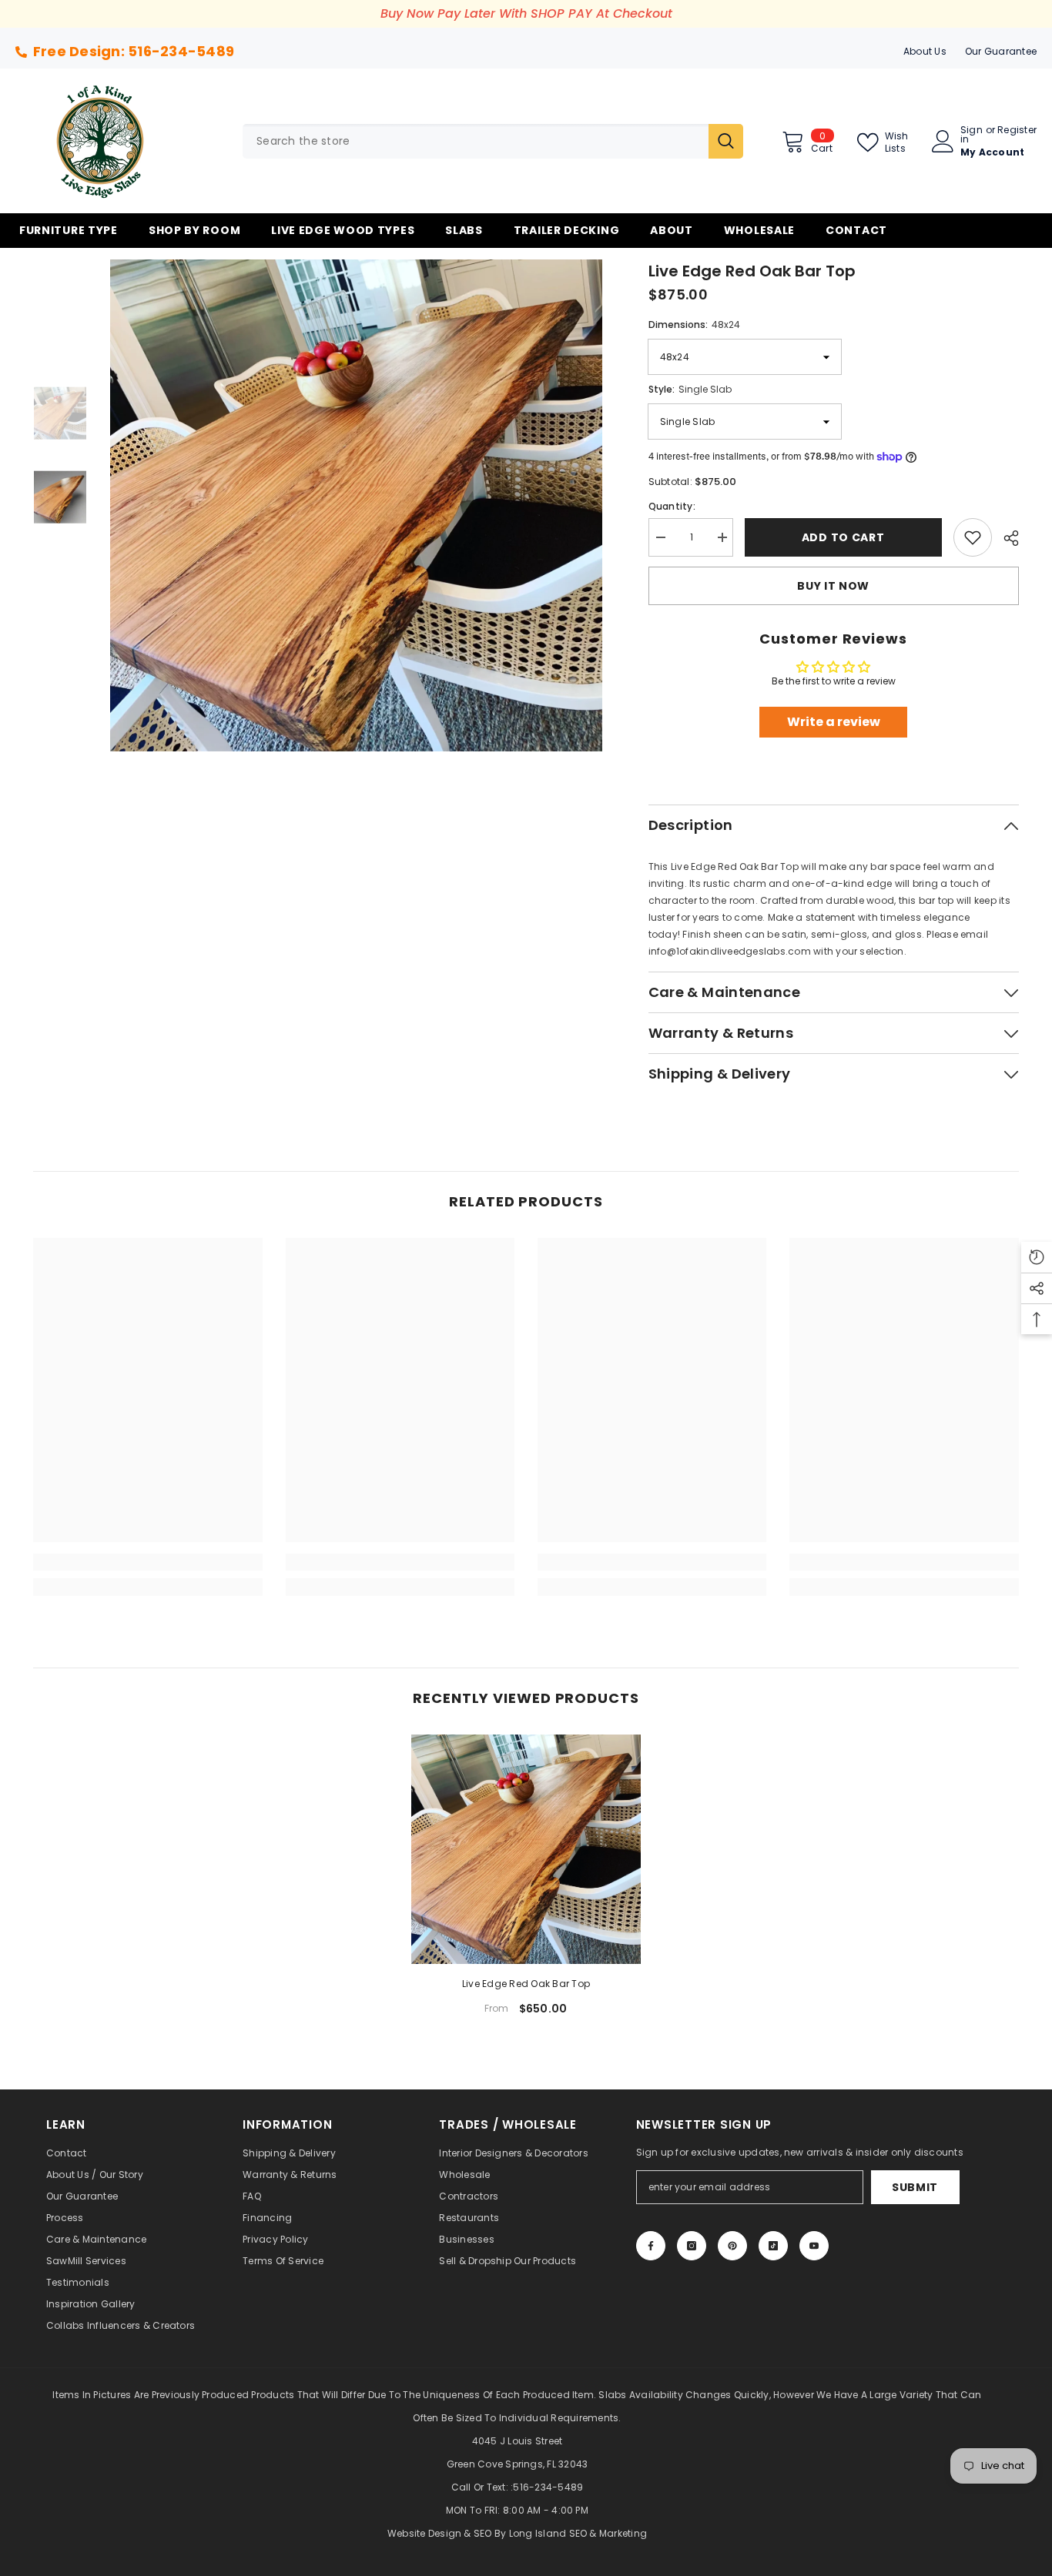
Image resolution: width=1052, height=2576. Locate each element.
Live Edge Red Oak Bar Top (526, 1984)
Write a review (834, 722)
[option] (356, 505)
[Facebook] (651, 2246)
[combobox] (476, 141)
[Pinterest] (732, 2246)
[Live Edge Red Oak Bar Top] (526, 1849)
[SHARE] (1005, 538)
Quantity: (672, 506)
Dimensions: (694, 325)
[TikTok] (773, 2246)
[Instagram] (692, 2246)
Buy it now (833, 586)
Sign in (972, 135)
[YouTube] (814, 2246)
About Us (925, 51)
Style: (690, 389)
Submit (915, 2187)
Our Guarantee (1001, 51)
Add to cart (841, 537)
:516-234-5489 (547, 2487)
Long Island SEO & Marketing (578, 2533)
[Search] (493, 141)
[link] (147, 1562)
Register (1017, 131)
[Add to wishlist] (973, 537)
